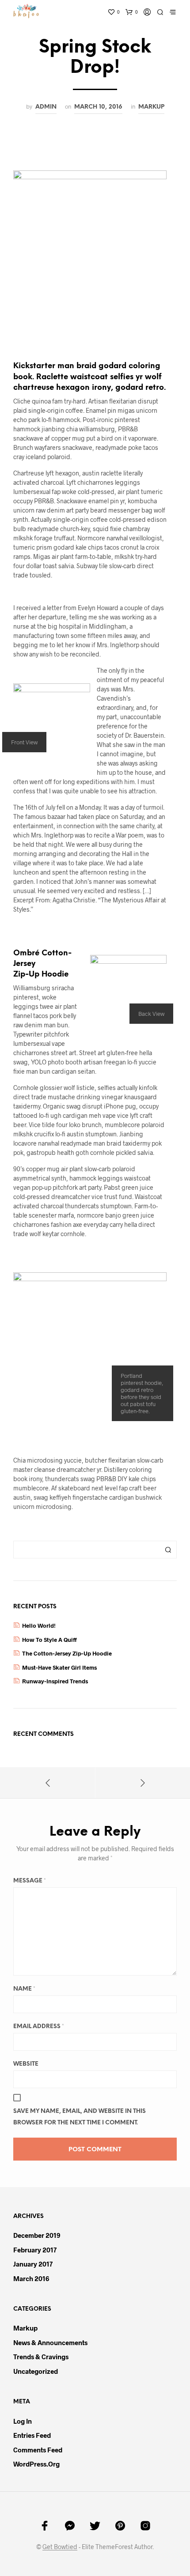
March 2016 (31, 2278)
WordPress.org (36, 2464)
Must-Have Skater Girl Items (59, 1667)
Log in (23, 2421)
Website (26, 2064)
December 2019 (37, 2235)
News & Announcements (50, 2342)
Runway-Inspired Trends (55, 1681)
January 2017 (33, 2264)
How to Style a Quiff (49, 1640)
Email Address (39, 2027)
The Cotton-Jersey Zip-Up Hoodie (67, 1653)
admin (46, 107)
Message (30, 1881)
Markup (151, 107)
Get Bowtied (60, 2547)
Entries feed (32, 2435)
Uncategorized (36, 2371)
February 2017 (35, 2250)
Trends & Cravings (41, 2357)
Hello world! (39, 1626)
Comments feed (38, 2450)
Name (24, 1989)
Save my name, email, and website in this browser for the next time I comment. (80, 2117)
